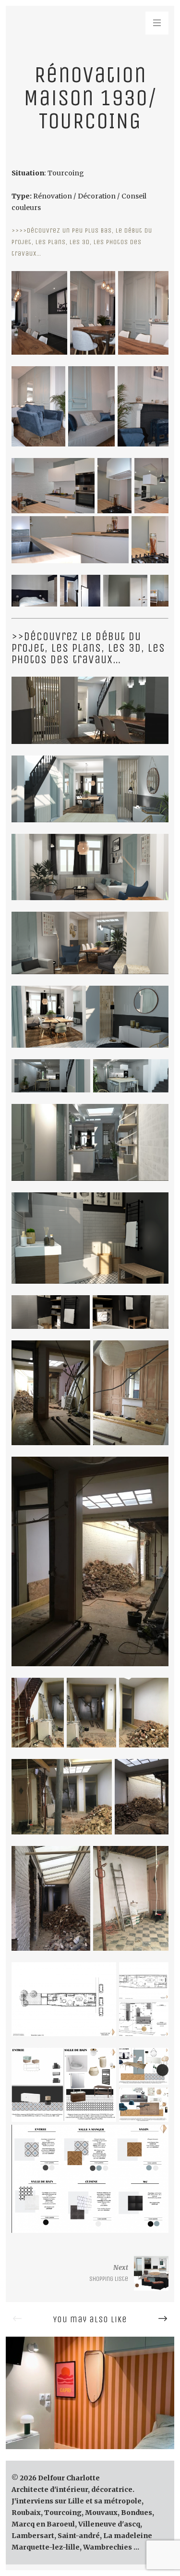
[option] (90, 2393)
